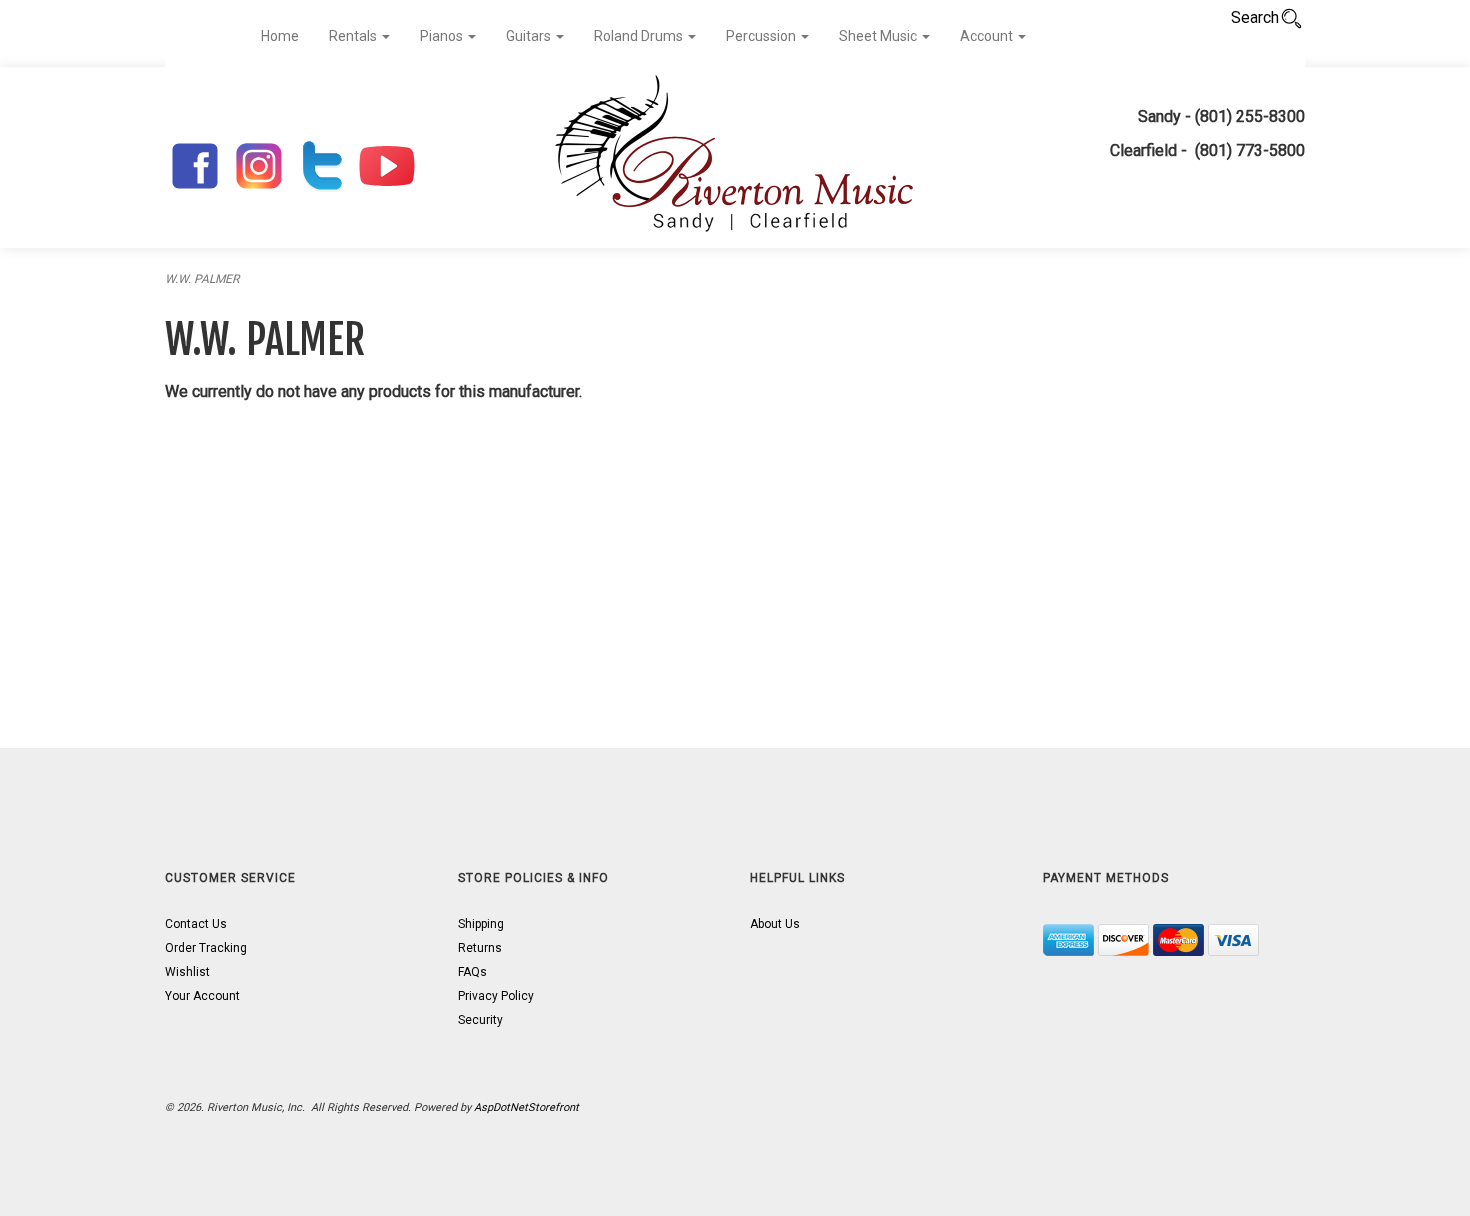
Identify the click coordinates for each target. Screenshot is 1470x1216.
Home (280, 36)
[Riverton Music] (735, 157)
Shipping (481, 924)
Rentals (354, 36)
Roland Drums (640, 36)
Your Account (202, 996)
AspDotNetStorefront (526, 1107)
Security (480, 1020)
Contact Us (196, 924)
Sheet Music (879, 36)
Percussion (762, 36)
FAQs (472, 972)
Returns (480, 948)
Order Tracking (206, 948)
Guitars (530, 36)
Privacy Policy (496, 996)
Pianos (443, 36)
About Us (775, 924)
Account (988, 36)
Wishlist (187, 972)
